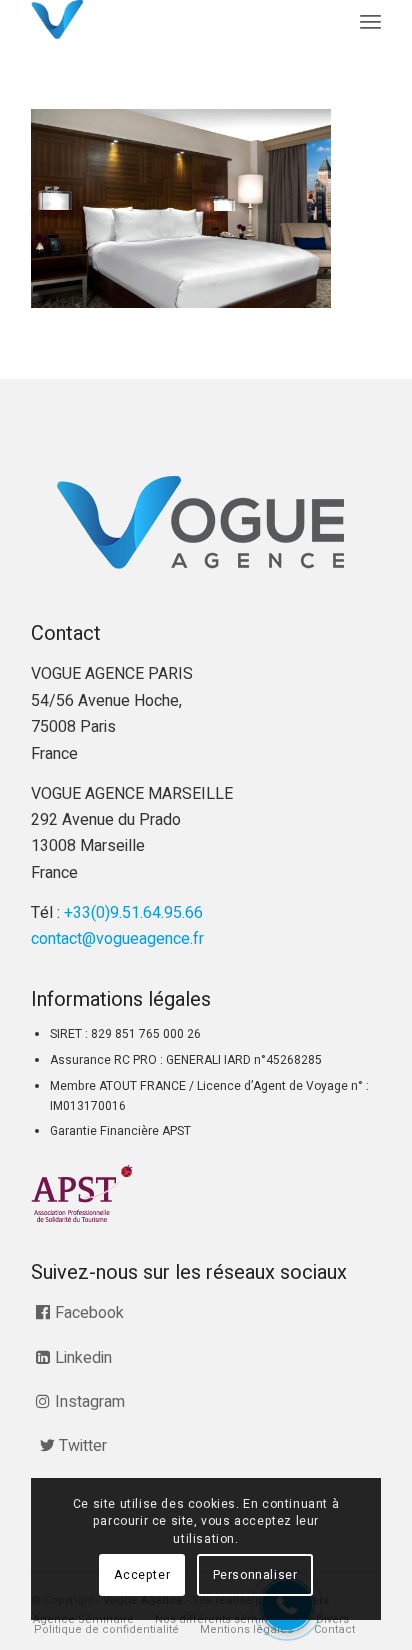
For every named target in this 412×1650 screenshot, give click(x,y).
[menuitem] (370, 22)
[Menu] (370, 22)
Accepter (142, 1575)
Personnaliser (255, 1575)
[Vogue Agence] (171, 20)
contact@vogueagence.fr (117, 939)
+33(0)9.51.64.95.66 (133, 913)
